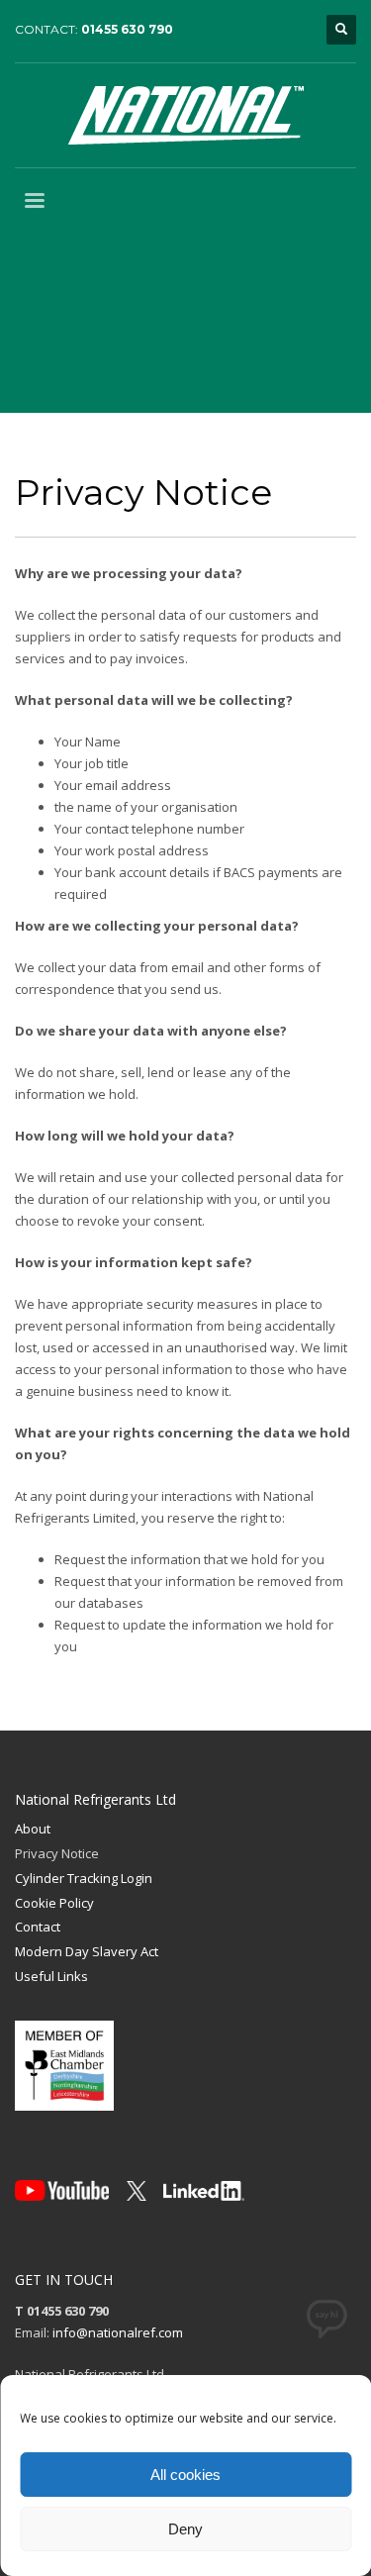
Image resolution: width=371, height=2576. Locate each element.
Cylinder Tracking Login (84, 1878)
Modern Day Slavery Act (87, 1951)
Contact (38, 1927)
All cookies (185, 2475)
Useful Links (51, 1976)
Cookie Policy (54, 1903)
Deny (185, 2529)
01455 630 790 (127, 29)
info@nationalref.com (118, 2332)
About (33, 1829)
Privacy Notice (57, 1853)
